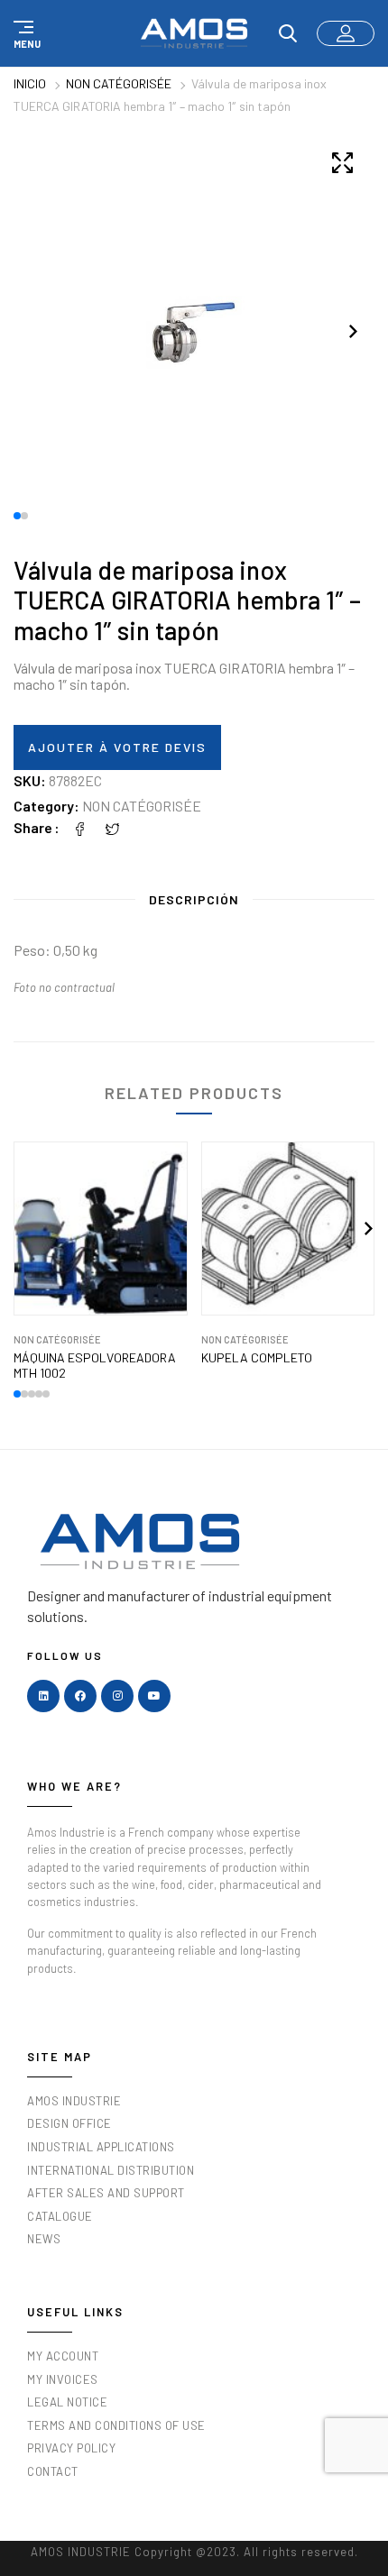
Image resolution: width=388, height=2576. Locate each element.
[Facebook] (80, 827)
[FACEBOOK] (80, 1696)
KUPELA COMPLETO (257, 1358)
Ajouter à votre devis (117, 747)
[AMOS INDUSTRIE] (194, 33)
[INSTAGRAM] (117, 1696)
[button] (24, 33)
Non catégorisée (119, 83)
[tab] (194, 903)
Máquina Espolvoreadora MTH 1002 (95, 1366)
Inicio (30, 83)
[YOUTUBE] (154, 1696)
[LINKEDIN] (43, 1696)
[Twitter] (113, 827)
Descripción (194, 899)
